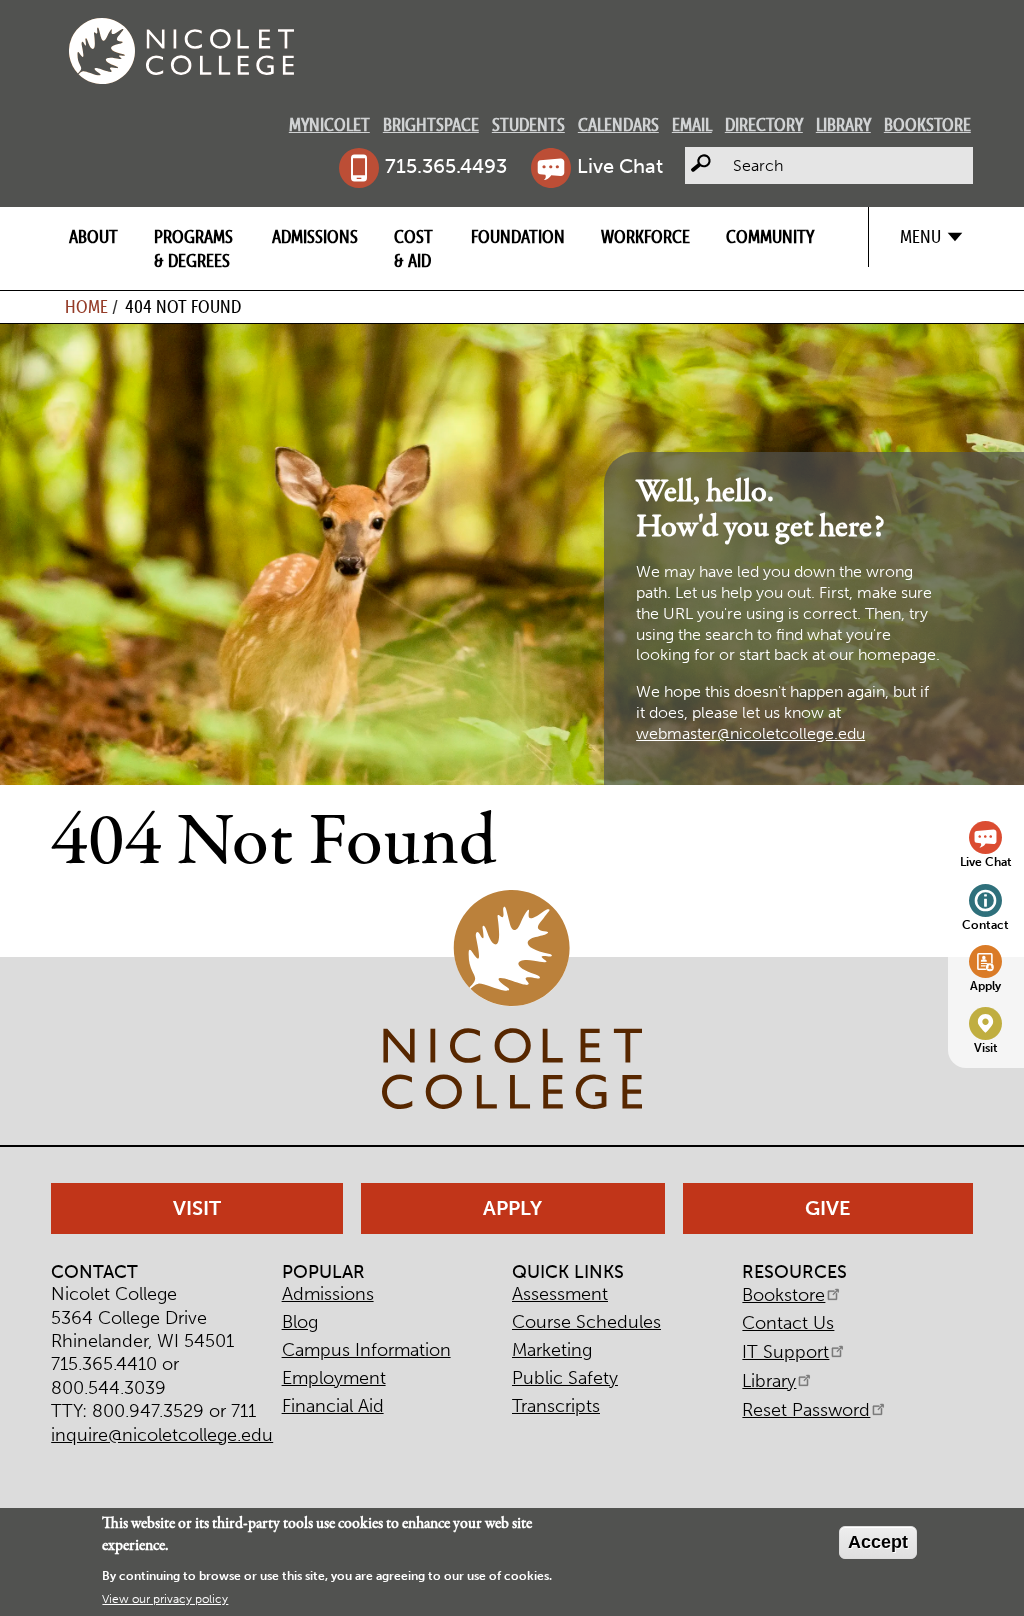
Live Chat (620, 166)
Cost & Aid (413, 248)
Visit (986, 1047)
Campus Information (366, 1350)
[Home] (181, 51)
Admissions (315, 236)
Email (692, 124)
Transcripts (556, 1406)
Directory (764, 124)
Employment (334, 1378)
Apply (985, 985)
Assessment (560, 1294)
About (93, 236)
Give (828, 1208)
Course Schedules (586, 1322)
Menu (920, 236)
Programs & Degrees (193, 248)
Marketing (552, 1350)
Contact (985, 924)
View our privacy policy (165, 1599)
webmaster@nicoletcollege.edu (750, 733)
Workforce (645, 236)
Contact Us (788, 1323)
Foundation (518, 236)
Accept (878, 1542)
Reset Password (806, 1410)
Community (770, 236)
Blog (300, 1322)
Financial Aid (333, 1406)
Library (843, 124)
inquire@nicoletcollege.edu (162, 1435)
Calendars (618, 124)
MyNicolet (329, 124)
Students (528, 124)
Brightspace (431, 124)
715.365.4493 (446, 166)
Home (86, 306)
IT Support (785, 1352)
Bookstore (927, 124)
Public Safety (565, 1378)
